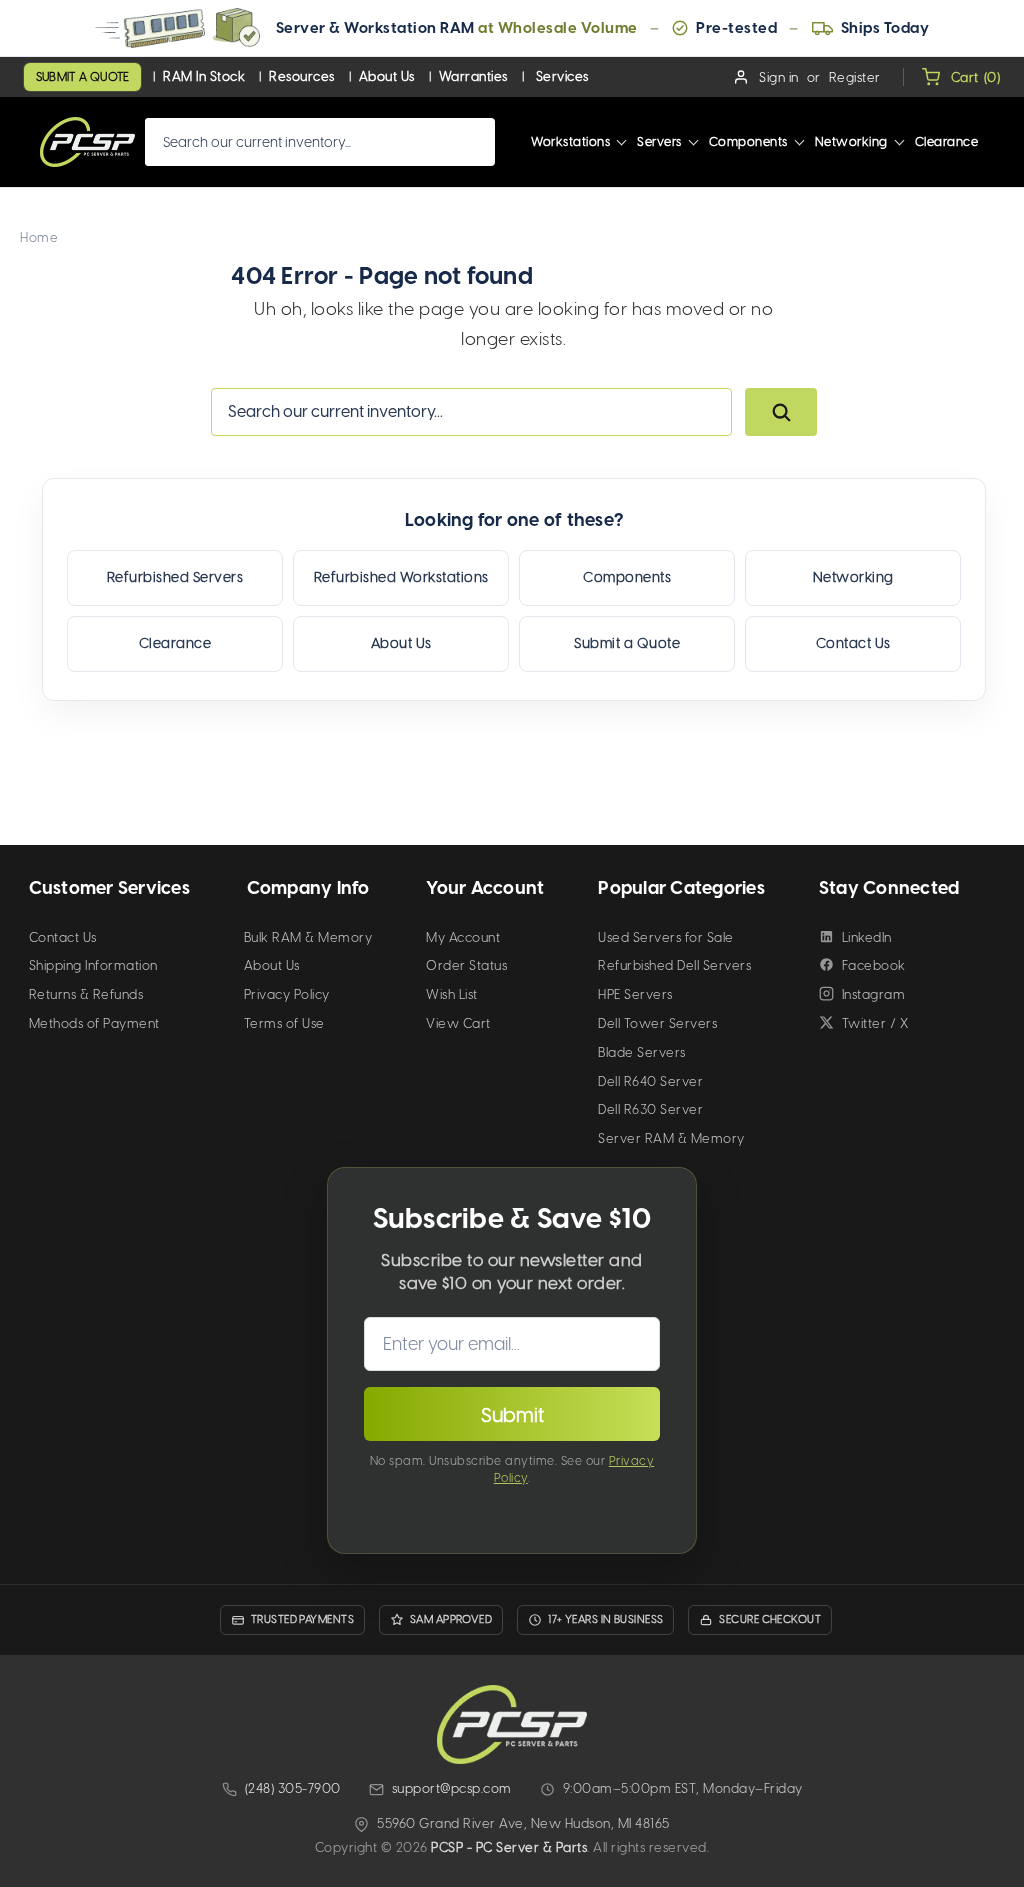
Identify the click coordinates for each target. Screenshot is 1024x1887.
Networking (851, 141)
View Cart (458, 1023)
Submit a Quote (82, 77)
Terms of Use (284, 1023)
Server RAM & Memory (671, 1138)
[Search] (781, 412)
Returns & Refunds (86, 994)
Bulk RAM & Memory (308, 937)
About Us (387, 76)
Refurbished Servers (175, 577)
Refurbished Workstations (401, 577)
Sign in (779, 77)
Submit (512, 1415)
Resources (302, 76)
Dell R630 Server (650, 1109)
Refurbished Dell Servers (674, 965)
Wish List (452, 994)
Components (748, 141)
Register (855, 77)
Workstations (570, 141)
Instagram (874, 994)
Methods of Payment (94, 1023)
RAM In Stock (204, 76)
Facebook (874, 965)
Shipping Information (93, 965)
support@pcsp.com (452, 1788)
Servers (659, 141)
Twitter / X (875, 1023)
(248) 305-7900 (293, 1788)
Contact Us (853, 643)
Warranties (473, 76)
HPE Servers (635, 994)
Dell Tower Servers (657, 1023)
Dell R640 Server (650, 1081)
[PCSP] (512, 1724)
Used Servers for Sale (666, 937)
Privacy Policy (287, 994)
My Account (463, 937)
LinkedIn (867, 937)
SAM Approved (451, 1619)
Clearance (947, 141)
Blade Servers (642, 1052)
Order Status (466, 965)
